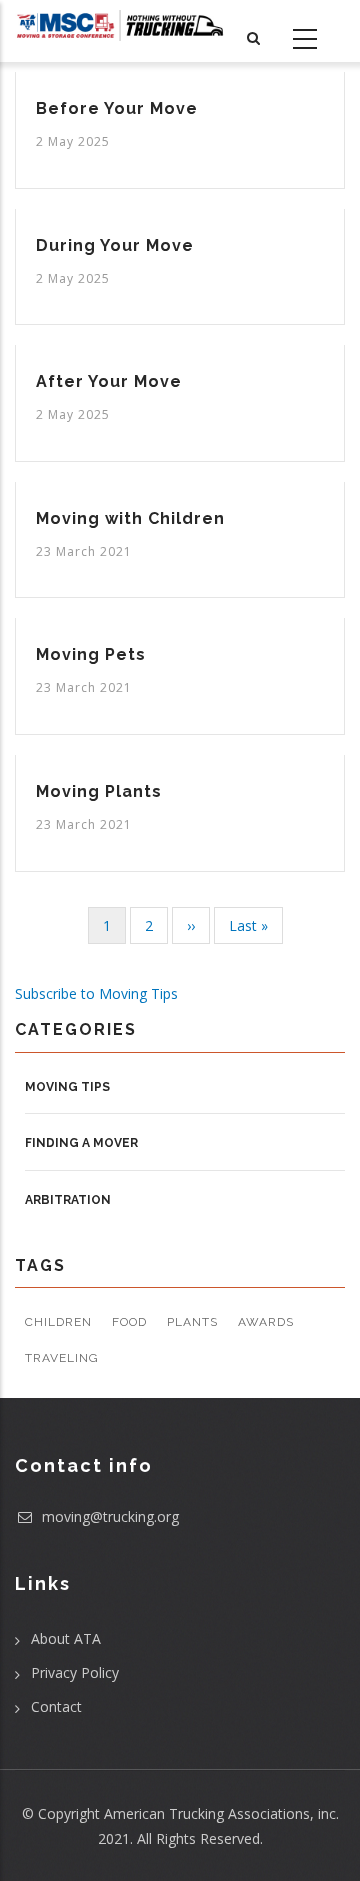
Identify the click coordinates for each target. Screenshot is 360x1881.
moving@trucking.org (108, 1516)
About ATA (66, 1638)
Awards (266, 1322)
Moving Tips (67, 1087)
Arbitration (68, 1200)
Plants (192, 1322)
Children (58, 1322)
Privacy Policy (75, 1672)
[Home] (120, 25)
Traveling (62, 1358)
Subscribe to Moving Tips (96, 993)
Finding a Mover (81, 1143)
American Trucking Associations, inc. (221, 1813)
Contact (56, 1706)
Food (129, 1322)
